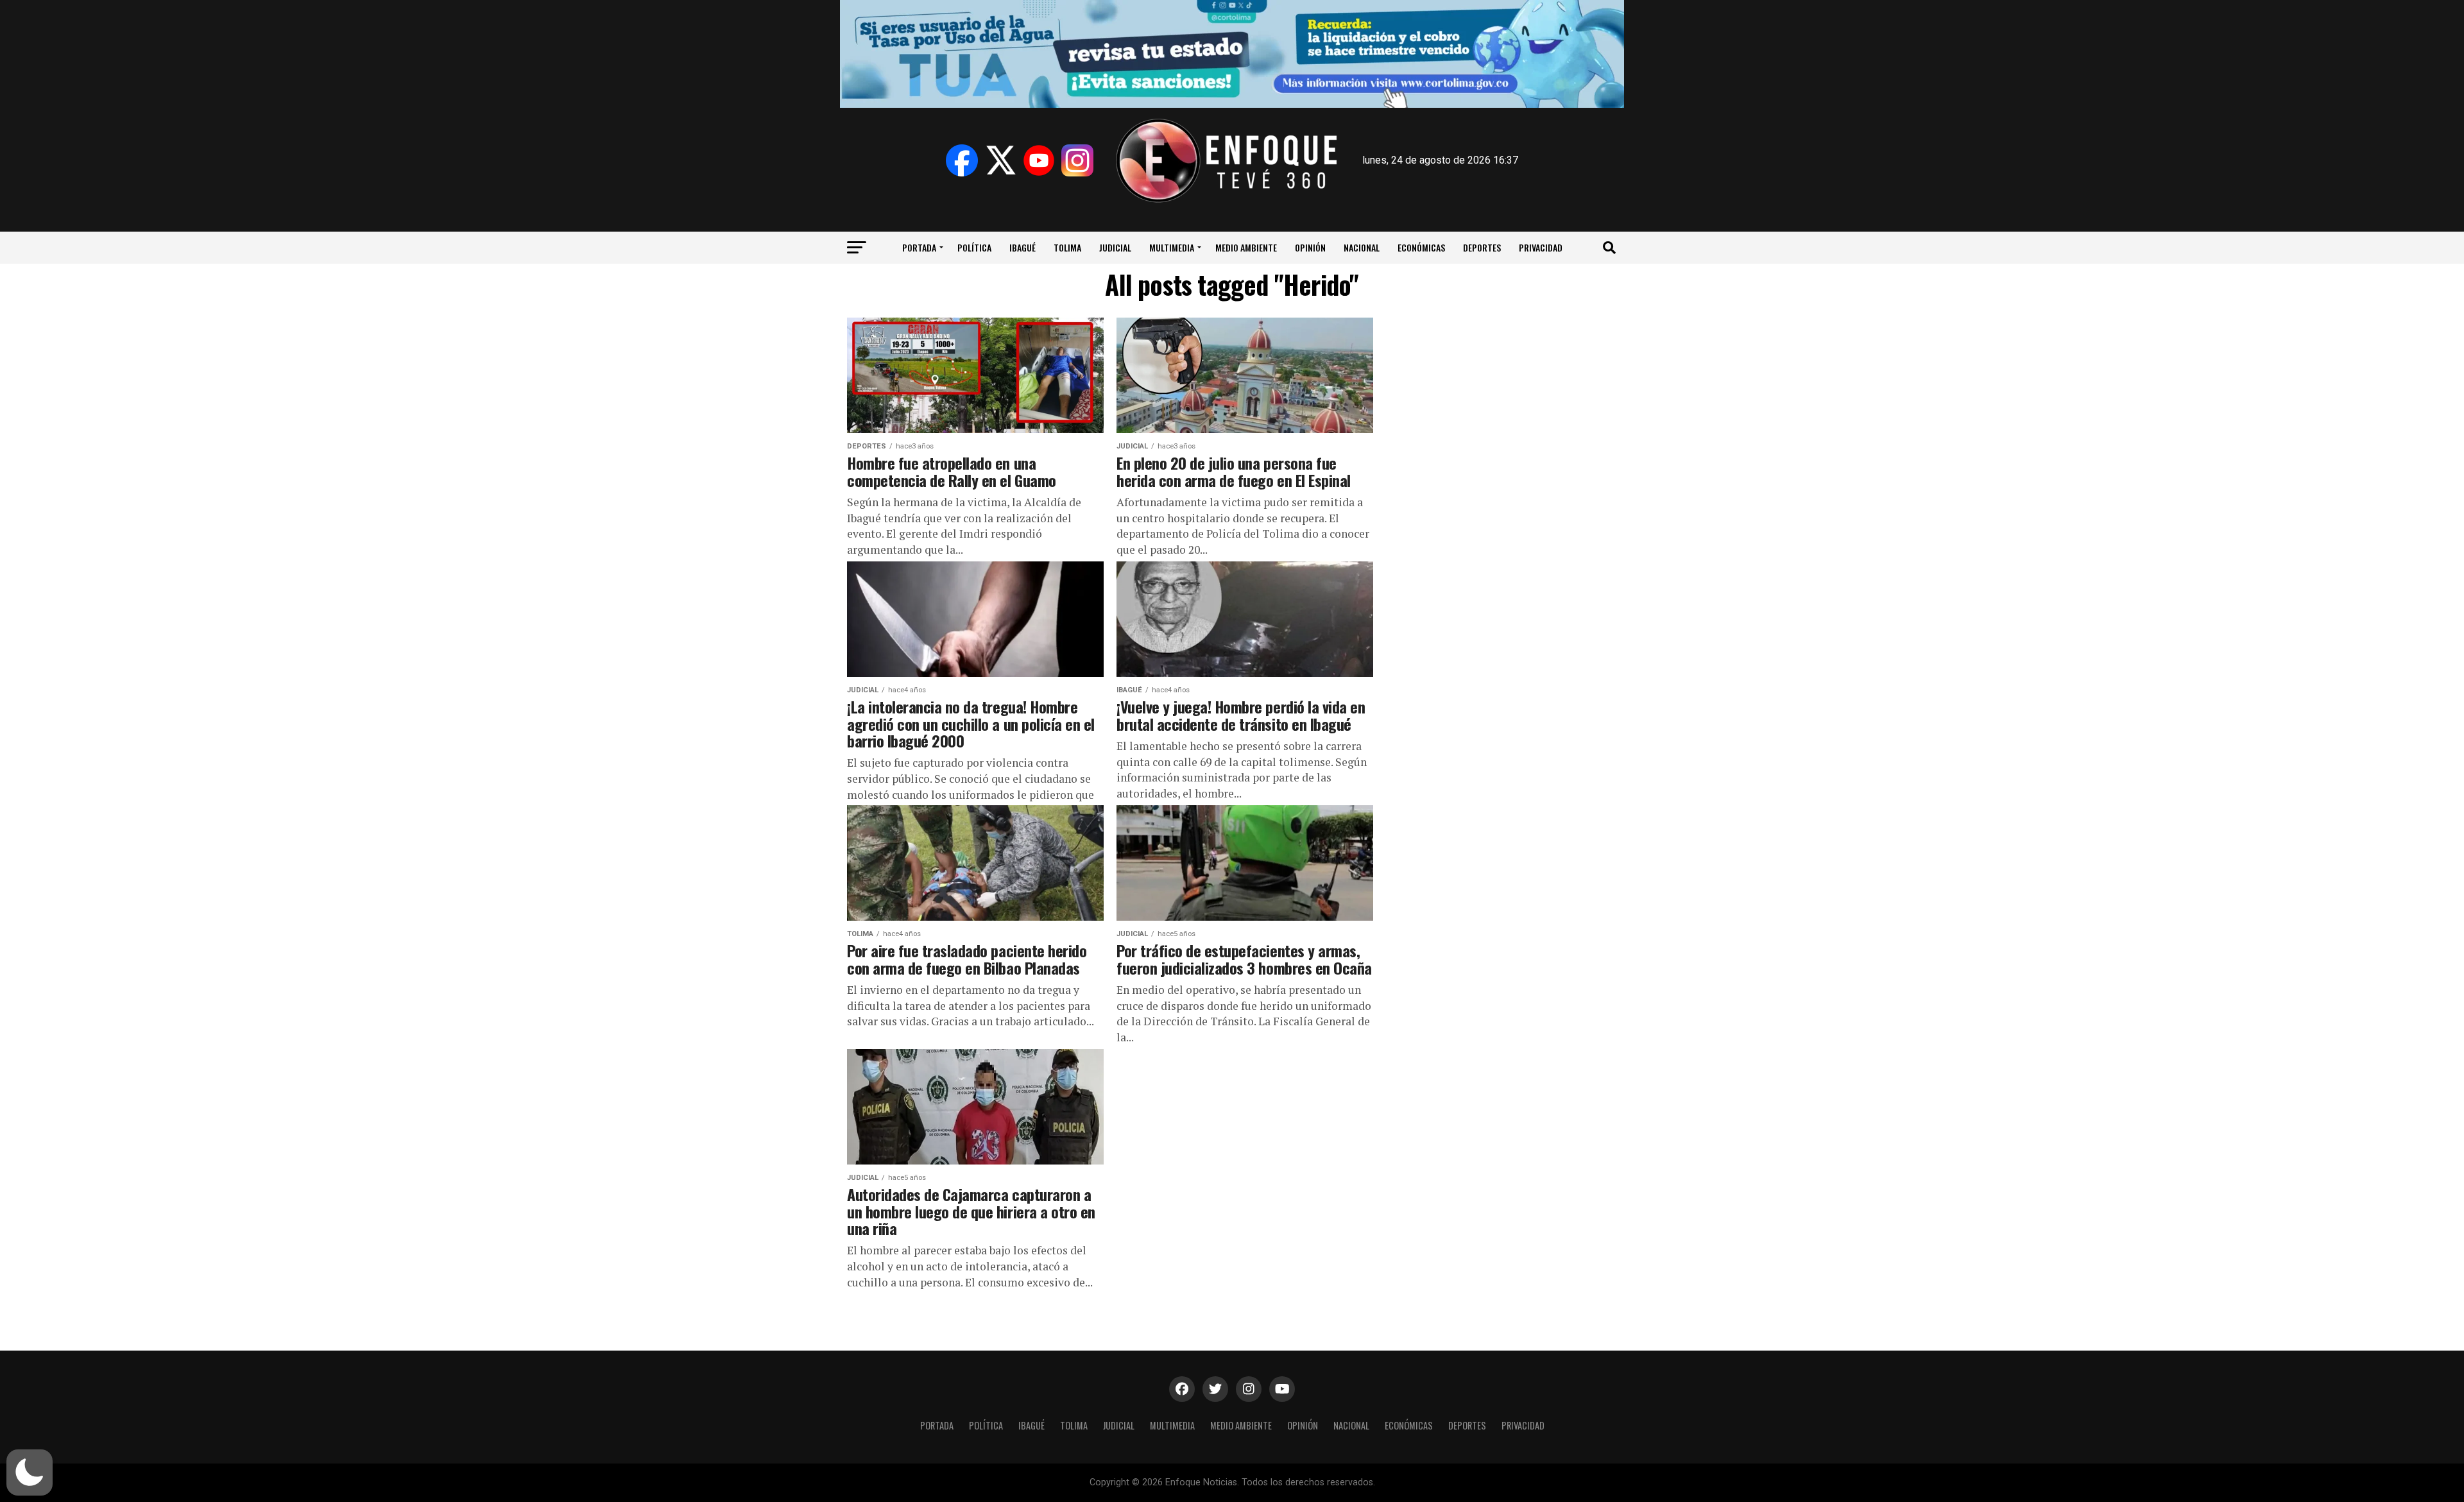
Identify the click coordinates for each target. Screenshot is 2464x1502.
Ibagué (1022, 247)
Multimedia (1172, 247)
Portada (919, 247)
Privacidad (1541, 247)
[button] (30, 1472)
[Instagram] (1077, 160)
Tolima (1067, 247)
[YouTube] (1039, 160)
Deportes (1482, 247)
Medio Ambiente (1246, 247)
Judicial (1115, 247)
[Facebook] (962, 160)
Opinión (1310, 247)
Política (974, 247)
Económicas (1421, 247)
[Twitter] (1000, 160)
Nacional (1362, 247)
